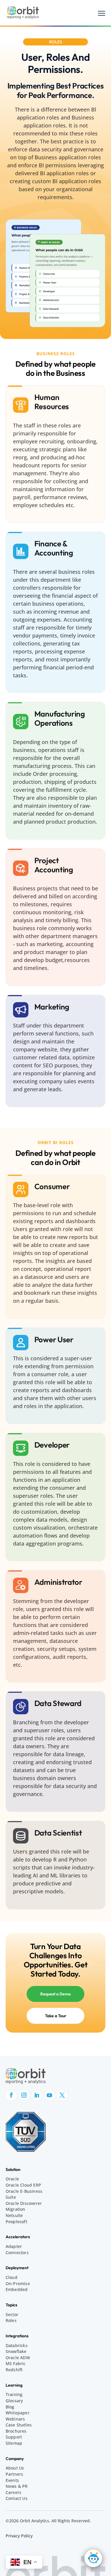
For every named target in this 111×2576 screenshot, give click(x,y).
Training (14, 2394)
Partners (15, 2474)
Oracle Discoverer (24, 2203)
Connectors (17, 2253)
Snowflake (16, 2351)
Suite (11, 2197)
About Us (15, 2468)
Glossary (14, 2401)
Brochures (16, 2431)
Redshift (14, 2370)
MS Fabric (16, 2363)
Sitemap (14, 2443)
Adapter (14, 2246)
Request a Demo (55, 1994)
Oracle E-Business (24, 2191)
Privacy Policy (19, 2536)
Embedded (17, 2289)
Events (12, 2480)
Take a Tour (56, 2016)
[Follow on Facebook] (11, 2095)
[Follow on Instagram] (24, 2095)
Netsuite (14, 2215)
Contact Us (17, 2498)
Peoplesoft (16, 2222)
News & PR (17, 2486)
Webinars (15, 2419)
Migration (16, 2209)
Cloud (12, 2277)
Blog (10, 2407)
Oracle (12, 2179)
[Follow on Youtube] (49, 2095)
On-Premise (18, 2284)
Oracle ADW (18, 2358)
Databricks (17, 2345)
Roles (11, 2320)
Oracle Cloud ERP (23, 2185)
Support (14, 2437)
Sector (12, 2314)
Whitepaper (18, 2413)
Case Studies (19, 2425)
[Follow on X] (62, 2095)
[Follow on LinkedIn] (37, 2095)
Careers (13, 2492)
